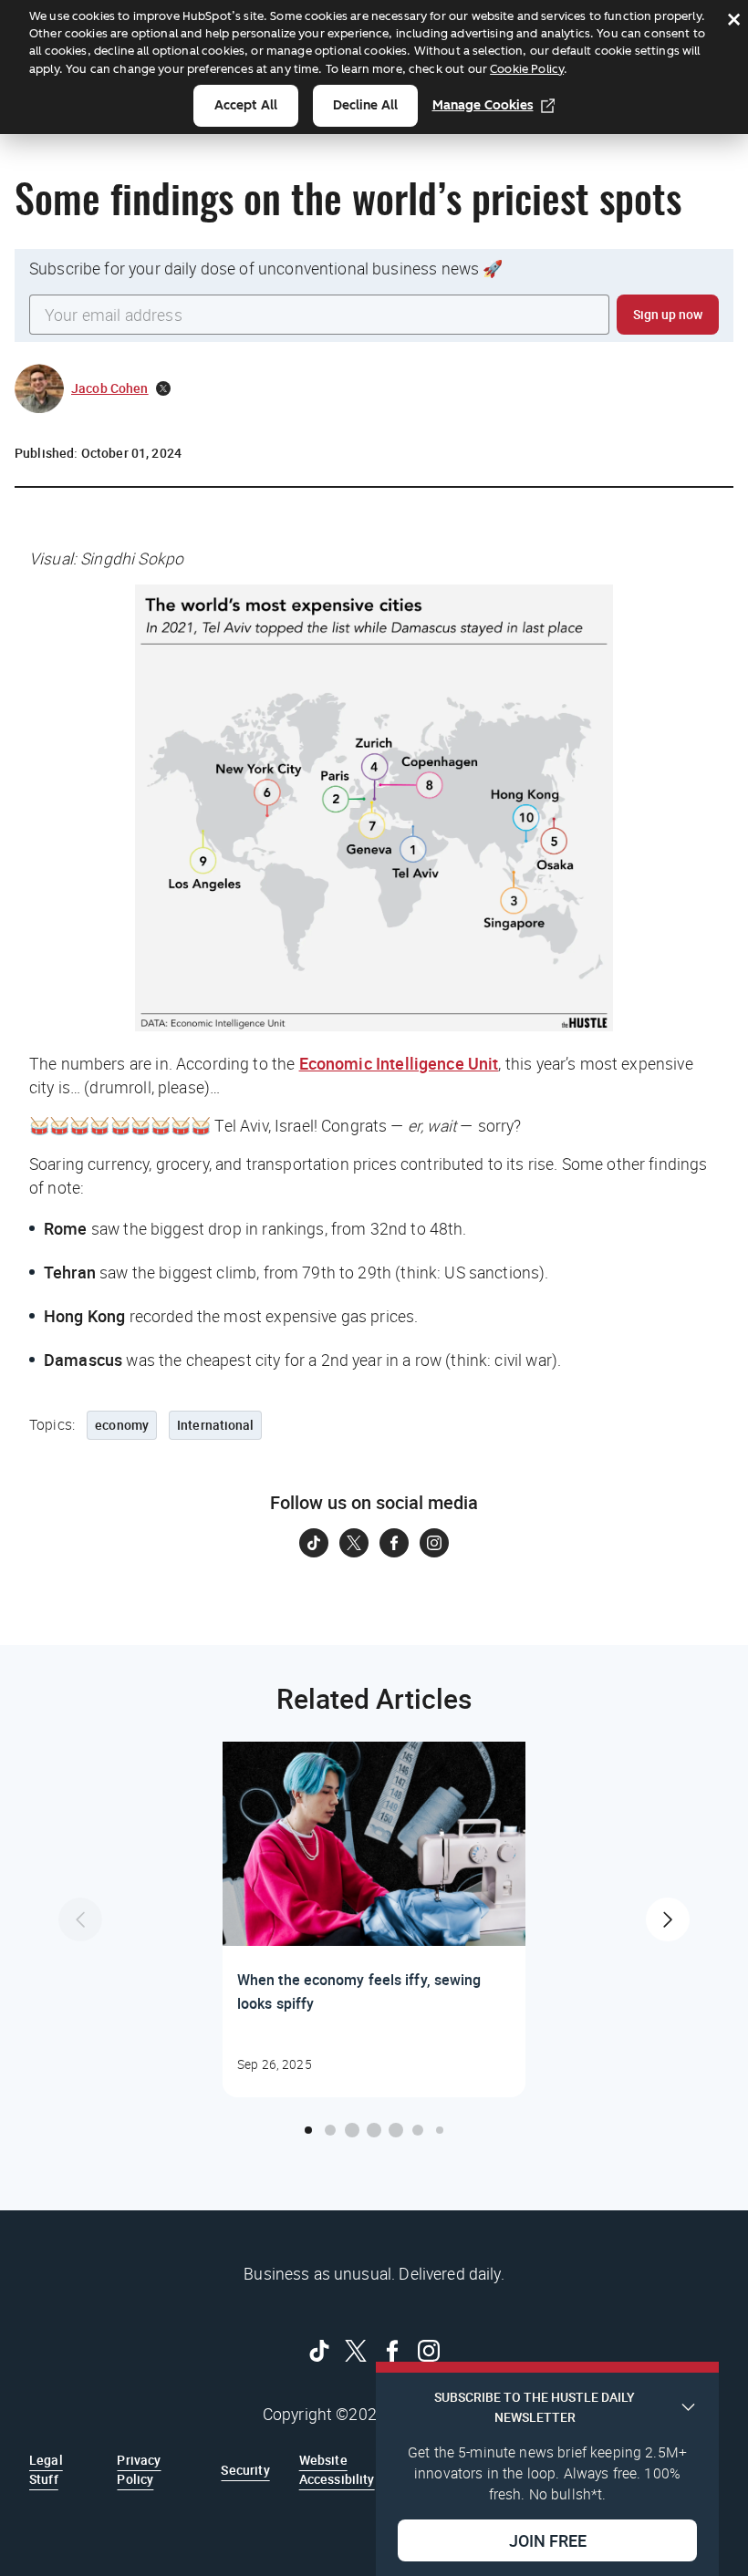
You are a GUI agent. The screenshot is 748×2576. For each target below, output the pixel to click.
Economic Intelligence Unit (399, 1063)
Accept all (246, 105)
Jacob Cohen (110, 388)
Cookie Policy (527, 69)
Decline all (365, 105)
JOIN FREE (548, 2540)
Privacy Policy (139, 2469)
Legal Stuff (46, 2469)
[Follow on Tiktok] (314, 1543)
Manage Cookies (483, 105)
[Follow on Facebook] (394, 1543)
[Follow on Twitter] (354, 1543)
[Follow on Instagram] (434, 1543)
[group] (374, 1919)
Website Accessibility (337, 2469)
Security (245, 2470)
